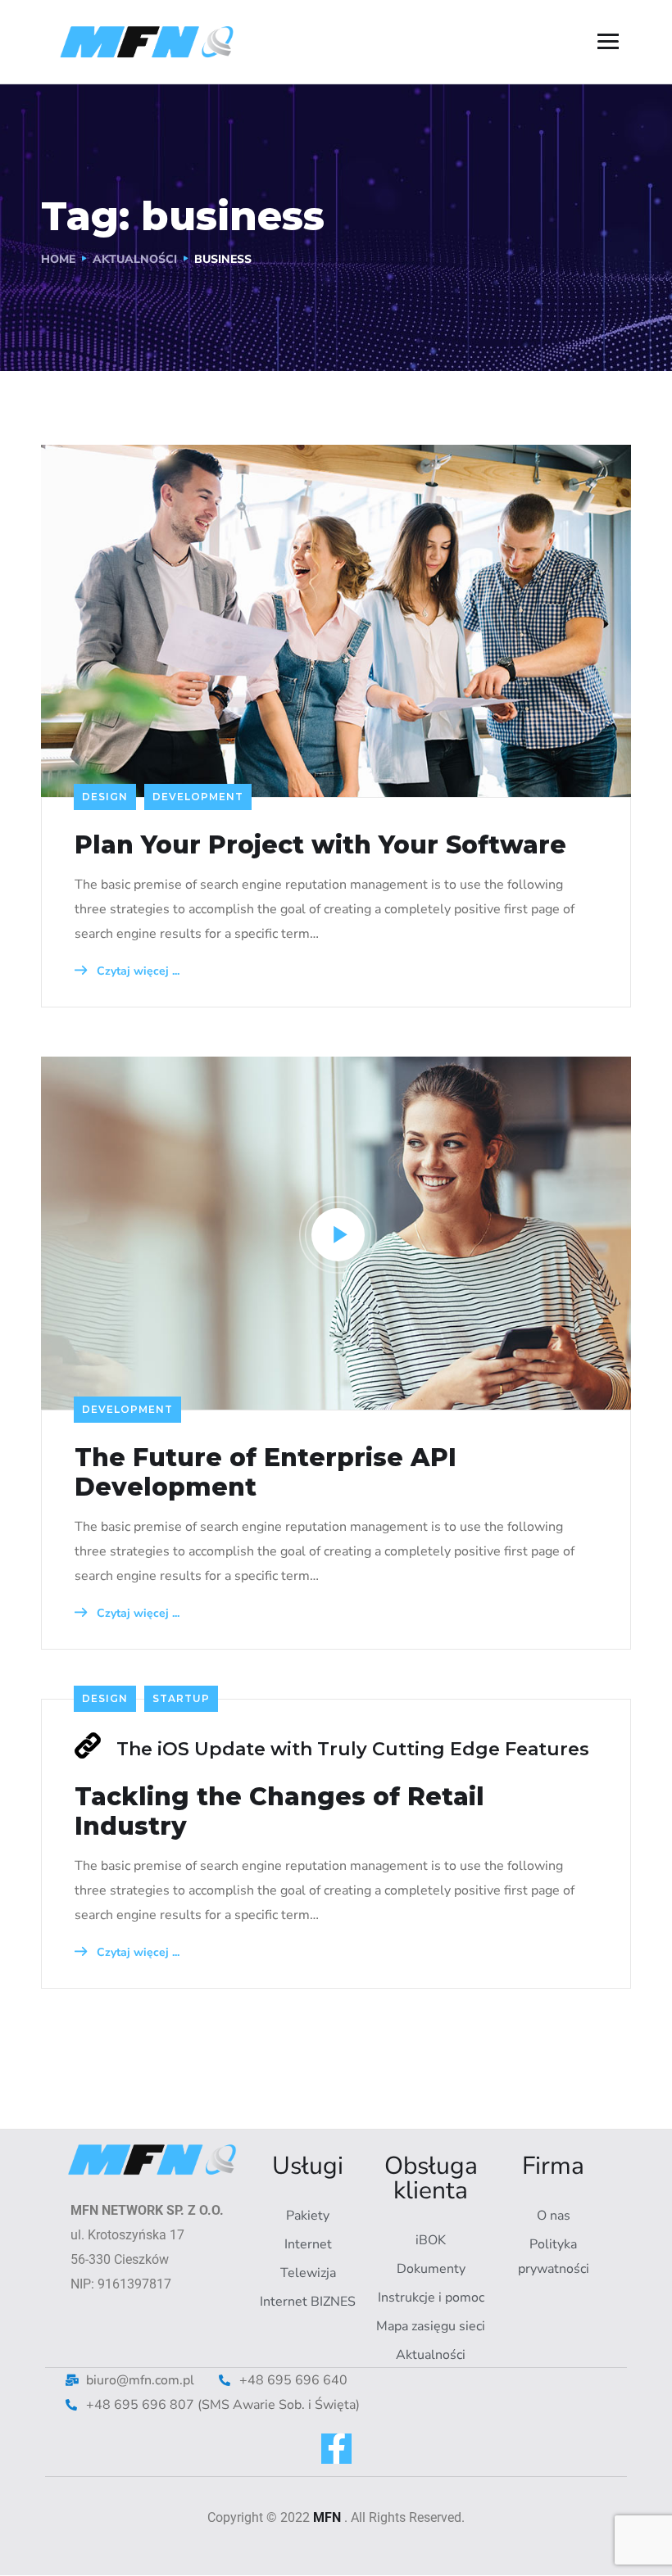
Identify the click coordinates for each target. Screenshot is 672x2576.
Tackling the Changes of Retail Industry (279, 1812)
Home (58, 259)
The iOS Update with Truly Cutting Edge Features (353, 1749)
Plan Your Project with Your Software (320, 845)
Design (105, 797)
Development (198, 797)
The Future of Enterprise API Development (266, 1473)
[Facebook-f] (336, 2449)
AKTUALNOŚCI (135, 259)
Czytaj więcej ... (136, 971)
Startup (181, 1698)
